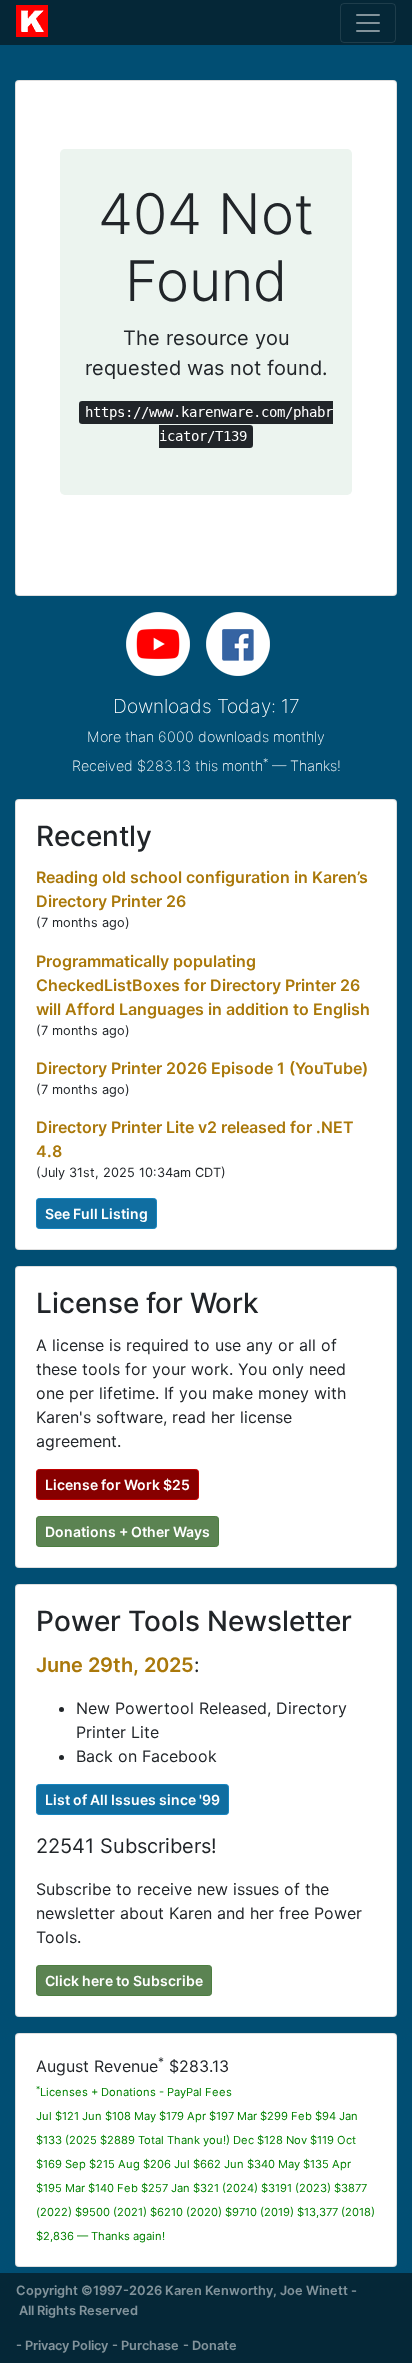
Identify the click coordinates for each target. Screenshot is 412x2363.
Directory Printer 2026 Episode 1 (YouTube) (202, 1068)
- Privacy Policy (62, 2345)
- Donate (210, 2345)
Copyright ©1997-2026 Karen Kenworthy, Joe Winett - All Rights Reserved (186, 2300)
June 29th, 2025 (115, 1665)
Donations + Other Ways (127, 1531)
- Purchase (145, 2345)
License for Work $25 (117, 1484)
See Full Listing (96, 1213)
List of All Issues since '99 (132, 1799)
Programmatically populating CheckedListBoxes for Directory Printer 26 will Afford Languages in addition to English (203, 985)
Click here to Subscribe (124, 1980)
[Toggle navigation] (368, 23)
